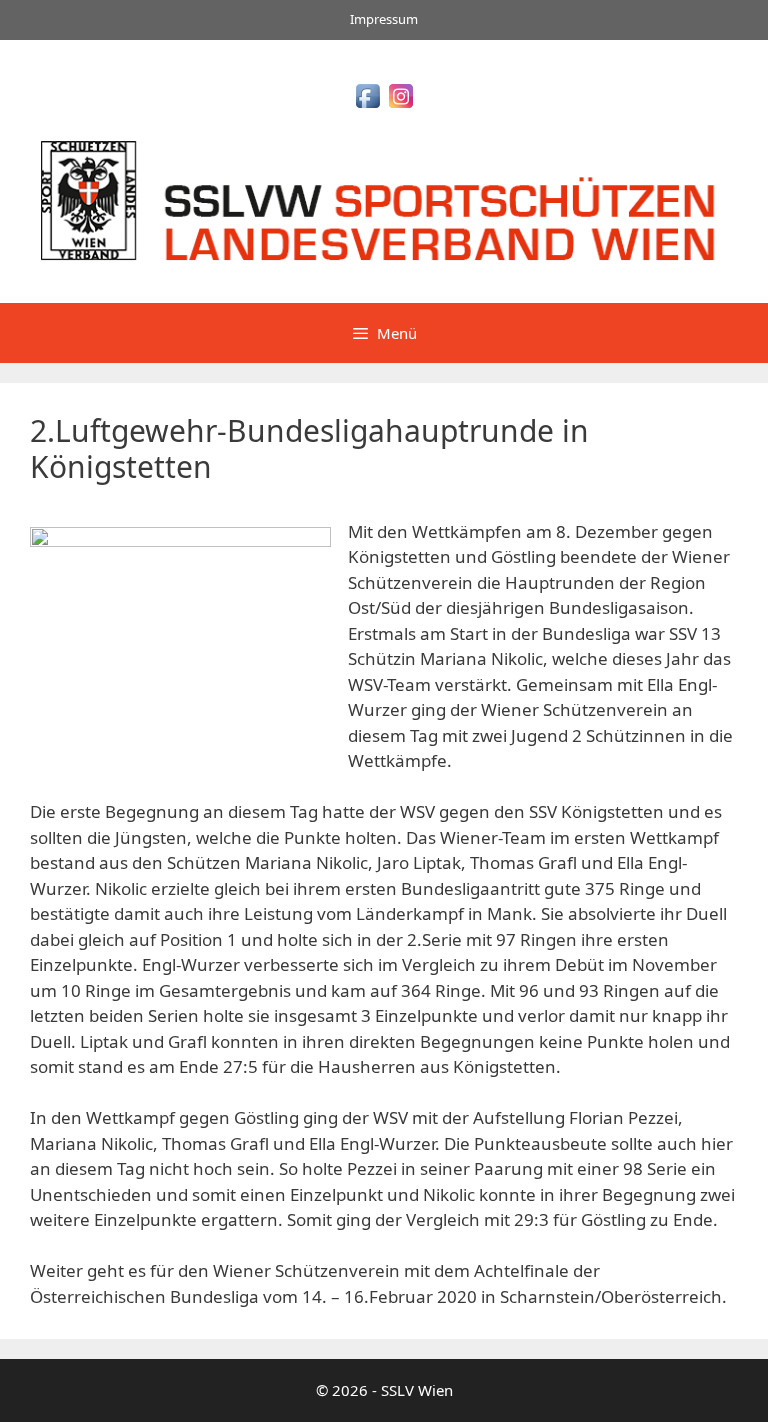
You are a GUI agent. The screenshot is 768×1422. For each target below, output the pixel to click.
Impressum (384, 19)
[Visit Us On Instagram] (400, 105)
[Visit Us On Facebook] (367, 105)
